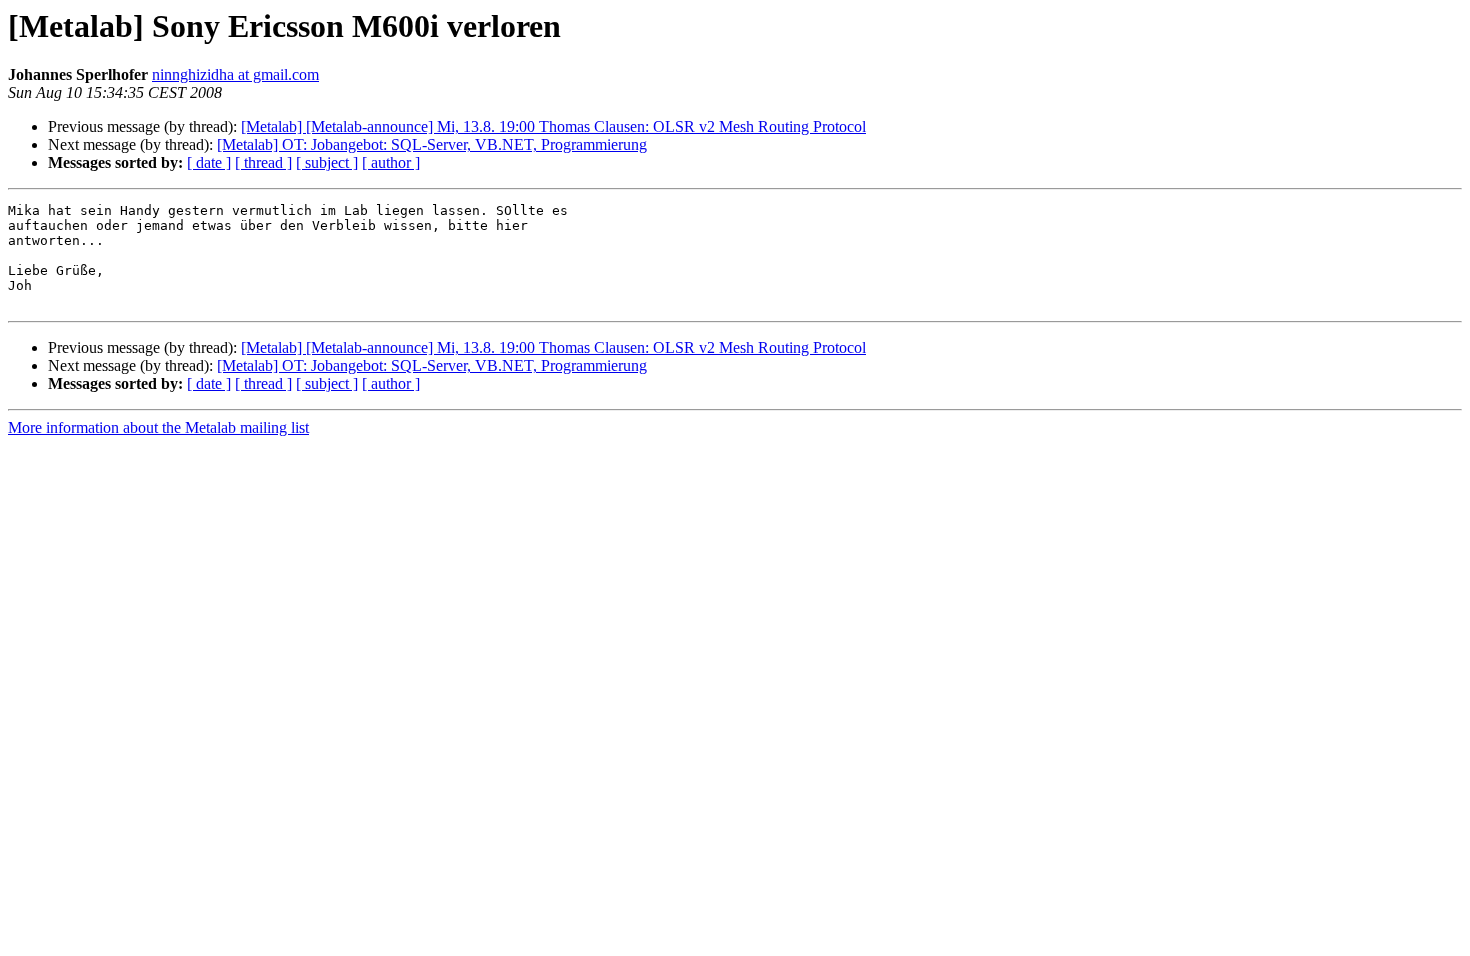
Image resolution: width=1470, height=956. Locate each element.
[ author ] (391, 162)
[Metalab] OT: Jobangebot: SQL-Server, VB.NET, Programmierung (432, 144)
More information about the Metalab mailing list (158, 427)
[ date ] (209, 162)
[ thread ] (263, 162)
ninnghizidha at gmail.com (235, 74)
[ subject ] (327, 162)
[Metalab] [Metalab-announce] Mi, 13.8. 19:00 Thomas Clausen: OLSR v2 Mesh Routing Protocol (553, 126)
